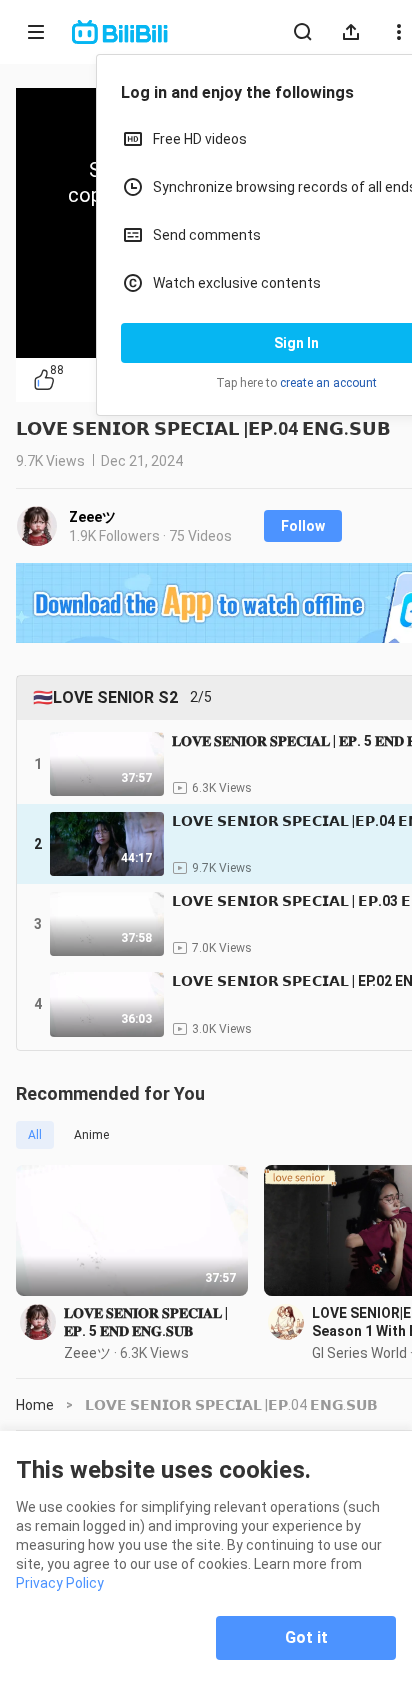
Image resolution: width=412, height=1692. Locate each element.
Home (35, 1405)
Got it (306, 1637)
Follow (303, 526)
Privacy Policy (60, 1583)
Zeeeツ (92, 517)
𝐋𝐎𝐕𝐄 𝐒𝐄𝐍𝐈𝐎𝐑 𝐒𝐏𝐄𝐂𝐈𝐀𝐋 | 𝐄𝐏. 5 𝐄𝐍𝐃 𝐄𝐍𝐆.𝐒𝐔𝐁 (146, 1322)
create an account (328, 383)
